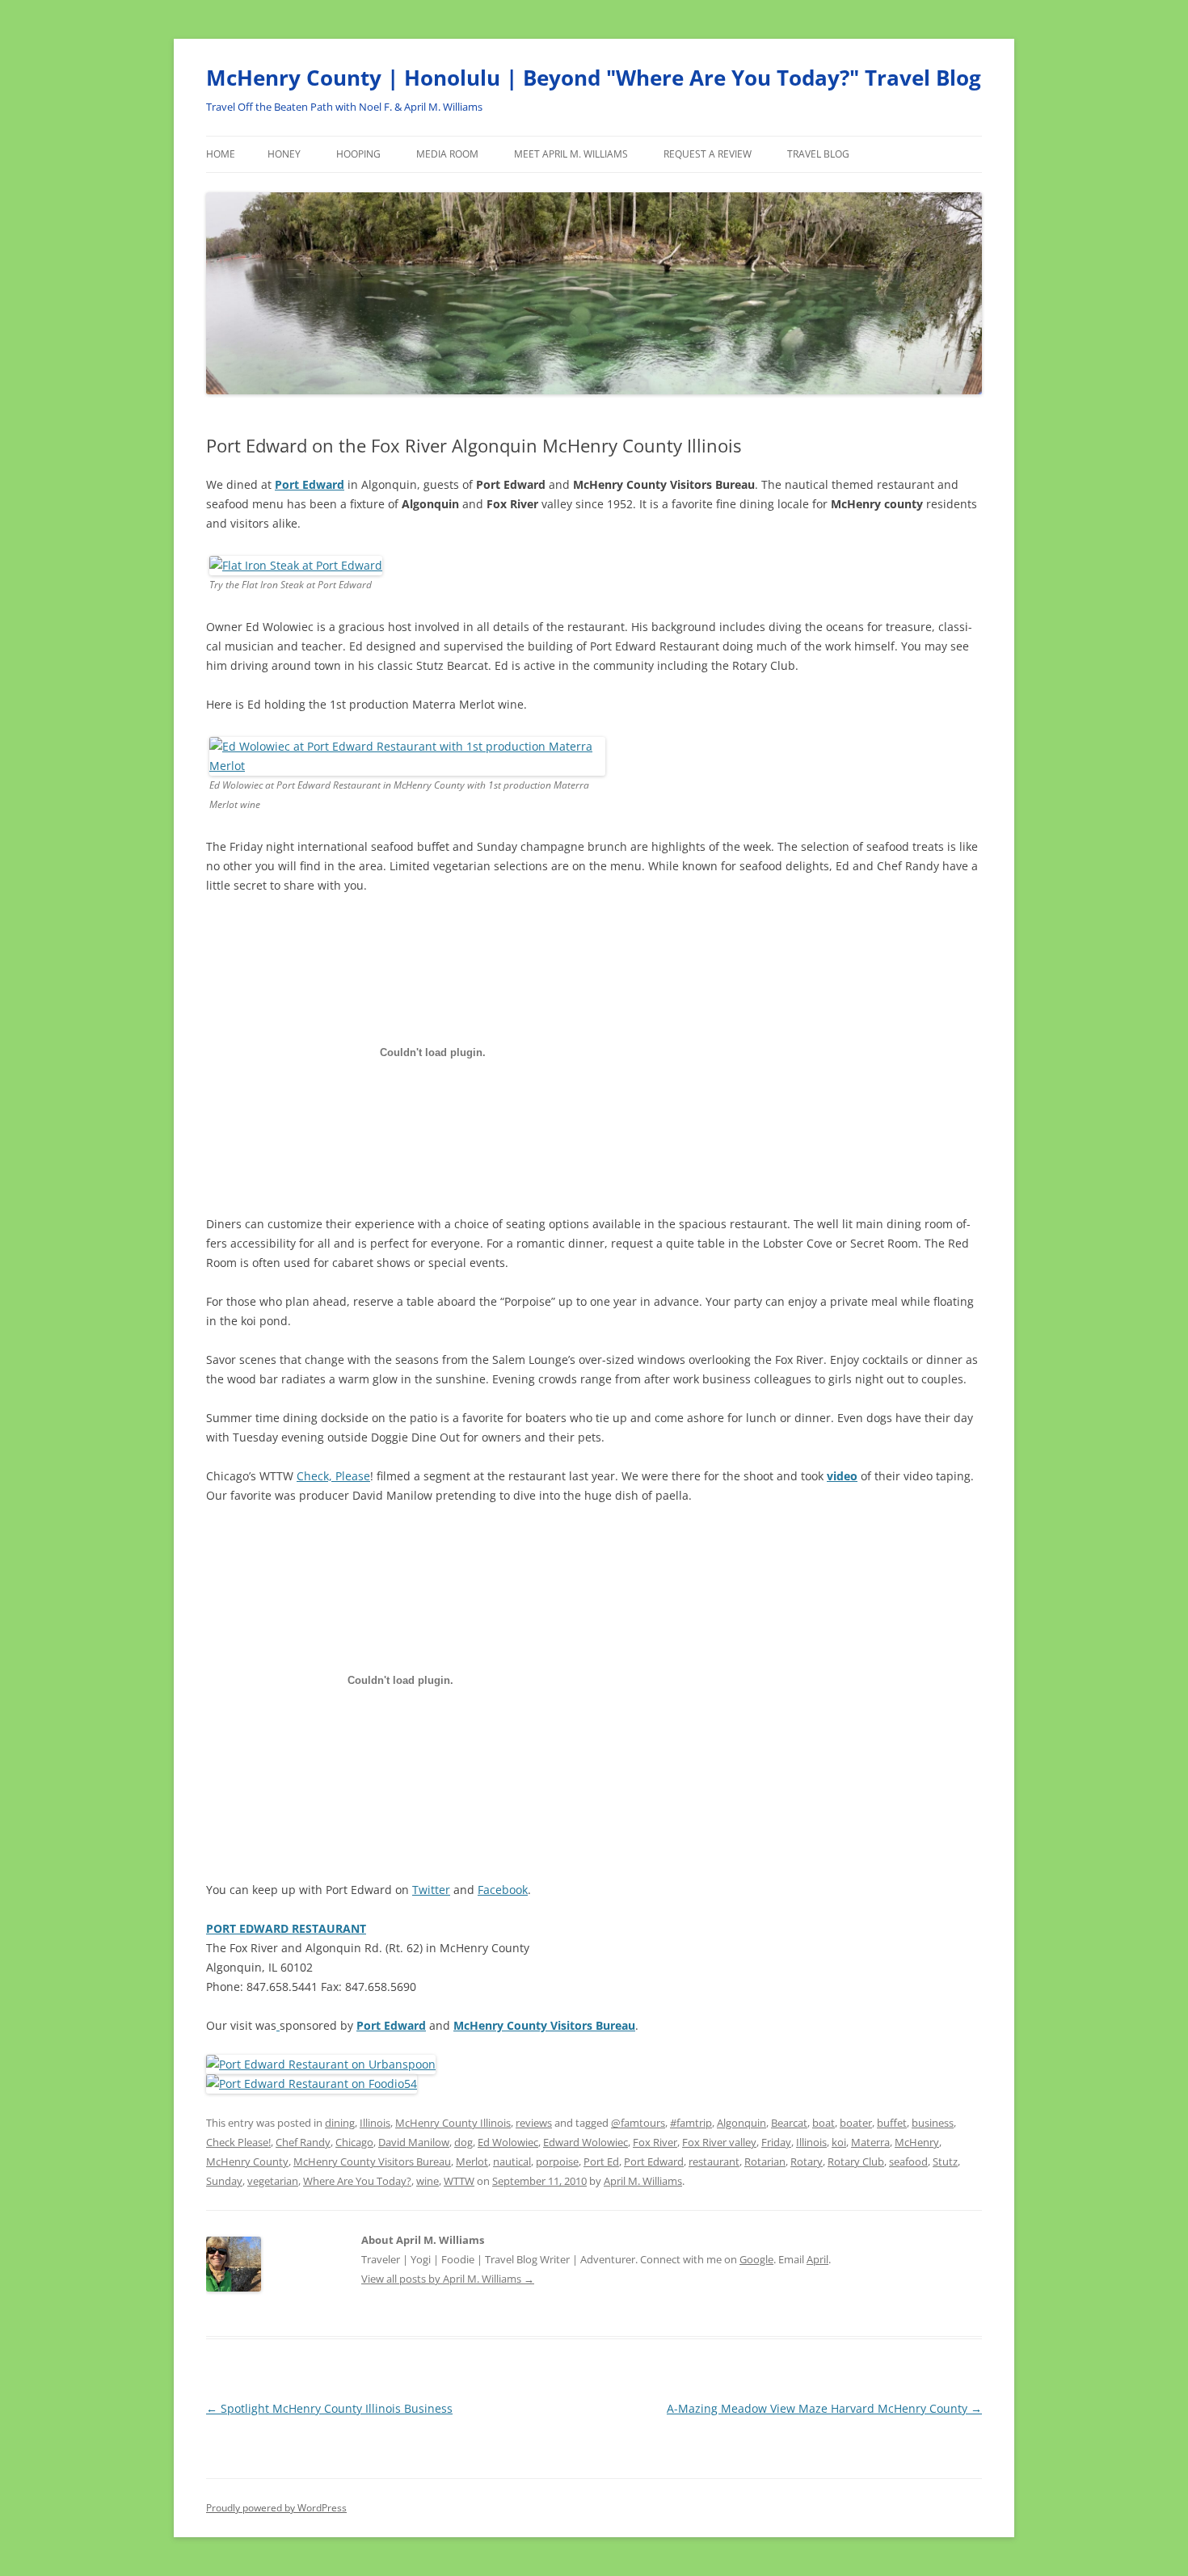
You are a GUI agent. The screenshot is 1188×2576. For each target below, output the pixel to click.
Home (221, 154)
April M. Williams (643, 2181)
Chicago (354, 2142)
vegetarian (273, 2181)
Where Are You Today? (357, 2181)
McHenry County (247, 2161)
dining (340, 2123)
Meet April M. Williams (571, 154)
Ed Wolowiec (508, 2142)
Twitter (431, 1890)
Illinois (375, 2123)
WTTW (459, 2181)
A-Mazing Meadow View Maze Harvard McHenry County (824, 2408)
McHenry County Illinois (453, 2123)
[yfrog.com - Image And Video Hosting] (407, 766)
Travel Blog (818, 154)
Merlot (472, 2161)
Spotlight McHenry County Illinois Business (329, 2408)
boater (856, 2123)
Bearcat (789, 2123)
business (933, 2123)
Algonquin (741, 2123)
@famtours (638, 2123)
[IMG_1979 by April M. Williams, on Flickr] (296, 565)
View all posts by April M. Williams (448, 2279)
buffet (892, 2123)
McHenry (917, 2142)
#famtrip (691, 2123)
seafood (908, 2161)
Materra (870, 2142)
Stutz (945, 2161)
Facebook (503, 1890)
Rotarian (765, 2161)
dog (463, 2142)
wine (428, 2181)
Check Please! (238, 2142)
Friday (776, 2142)
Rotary (807, 2161)
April (817, 2259)
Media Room (447, 154)
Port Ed (601, 2161)
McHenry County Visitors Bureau (544, 2025)
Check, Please (333, 1476)
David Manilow (414, 2142)
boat (824, 2123)
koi (839, 2142)
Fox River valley (719, 2142)
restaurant (714, 2161)
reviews (534, 2123)
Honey (284, 154)
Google (756, 2259)
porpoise (557, 2161)
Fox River (655, 2142)
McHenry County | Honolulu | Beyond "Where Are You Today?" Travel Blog (594, 78)
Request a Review (708, 154)
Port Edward (310, 484)
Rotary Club (856, 2161)
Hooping (358, 154)
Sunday (224, 2181)
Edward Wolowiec (586, 2142)
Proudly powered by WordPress (276, 2508)
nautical (512, 2161)
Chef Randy (303, 2142)
